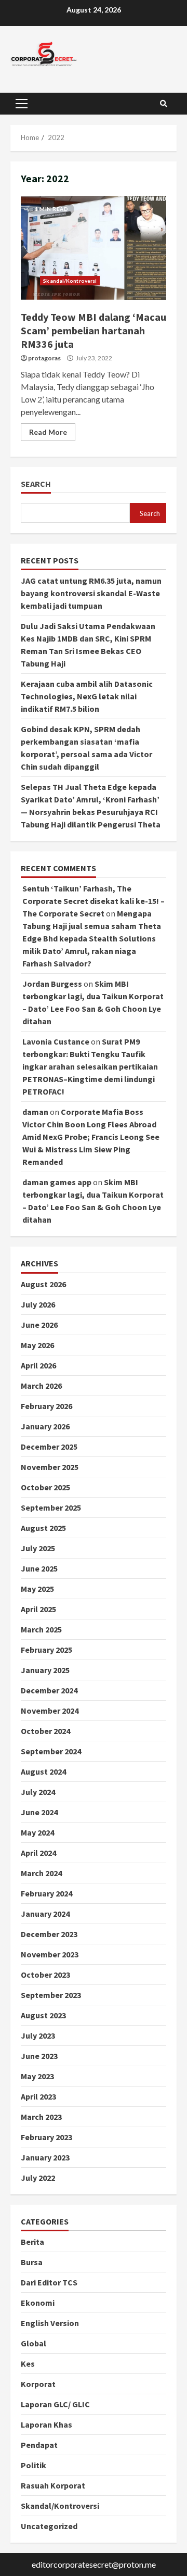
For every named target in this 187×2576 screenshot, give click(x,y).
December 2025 (49, 1447)
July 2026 (38, 1304)
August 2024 (43, 1771)
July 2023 (38, 2035)
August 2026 (43, 1284)
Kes (28, 2364)
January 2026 (45, 1426)
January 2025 (45, 1670)
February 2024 (46, 1893)
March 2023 (41, 2117)
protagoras (44, 358)
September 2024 (51, 1751)
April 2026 (38, 1365)
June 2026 (39, 1325)
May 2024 (37, 1832)
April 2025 (38, 1609)
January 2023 (45, 2157)
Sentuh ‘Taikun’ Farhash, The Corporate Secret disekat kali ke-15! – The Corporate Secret (94, 901)
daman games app (57, 1182)
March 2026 (41, 1386)
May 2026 (37, 1345)
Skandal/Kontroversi (70, 281)
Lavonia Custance (56, 1041)
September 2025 (51, 1507)
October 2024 (45, 1731)
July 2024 (38, 1792)
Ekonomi (38, 2303)
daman (35, 1112)
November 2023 (50, 1954)
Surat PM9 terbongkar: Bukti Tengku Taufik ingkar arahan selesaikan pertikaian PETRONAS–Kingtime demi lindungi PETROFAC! (90, 1066)
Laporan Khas (46, 2424)
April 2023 (38, 2096)
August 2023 (43, 2015)
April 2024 (38, 1853)
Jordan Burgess (52, 984)
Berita (32, 2242)
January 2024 (45, 1914)
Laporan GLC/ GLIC (55, 2404)
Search (36, 484)
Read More (48, 432)
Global (34, 2343)
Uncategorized (49, 2526)
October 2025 (45, 1487)
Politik (34, 2465)
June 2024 (39, 1812)
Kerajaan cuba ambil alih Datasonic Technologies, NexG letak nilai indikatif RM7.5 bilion (87, 696)
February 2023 (46, 2137)
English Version (50, 2323)
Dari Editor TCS (49, 2282)
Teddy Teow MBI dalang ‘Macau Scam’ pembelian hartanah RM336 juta (94, 248)
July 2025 (38, 1548)
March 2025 (41, 1629)
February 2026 (46, 1406)
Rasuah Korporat (53, 2485)
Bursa (32, 2262)
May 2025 (37, 1589)
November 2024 (50, 1711)
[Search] (164, 104)
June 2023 (39, 2056)
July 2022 (38, 2178)
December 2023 (49, 1934)
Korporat (38, 2384)
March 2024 (41, 1873)
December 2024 (49, 1690)
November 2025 (50, 1467)
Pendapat (39, 2445)
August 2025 (43, 1528)
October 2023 (45, 1975)
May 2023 (37, 2076)
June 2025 (39, 1568)
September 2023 (51, 1995)
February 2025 (46, 1650)
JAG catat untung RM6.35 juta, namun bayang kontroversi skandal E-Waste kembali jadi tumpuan (91, 593)
